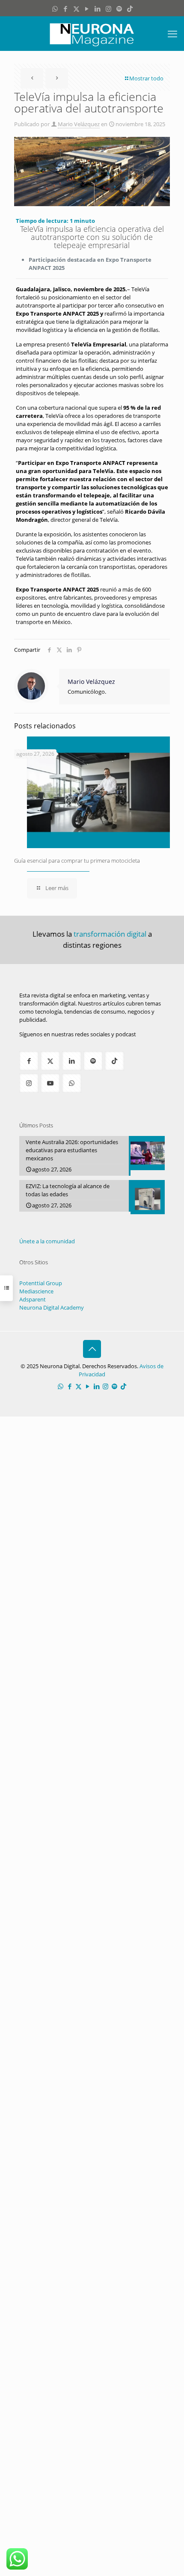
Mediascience (36, 1291)
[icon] (119, 9)
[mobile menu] (172, 33)
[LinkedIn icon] (98, 9)
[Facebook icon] (66, 9)
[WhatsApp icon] (55, 9)
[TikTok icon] (130, 9)
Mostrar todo (146, 78)
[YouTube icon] (87, 9)
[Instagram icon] (108, 9)
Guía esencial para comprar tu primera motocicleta (77, 861)
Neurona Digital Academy (52, 1307)
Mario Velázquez (79, 124)
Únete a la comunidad (47, 1241)
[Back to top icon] (92, 1349)
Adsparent (33, 1299)
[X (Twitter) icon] (76, 9)
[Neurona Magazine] (92, 33)
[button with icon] (29, 1061)
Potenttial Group (41, 1283)
